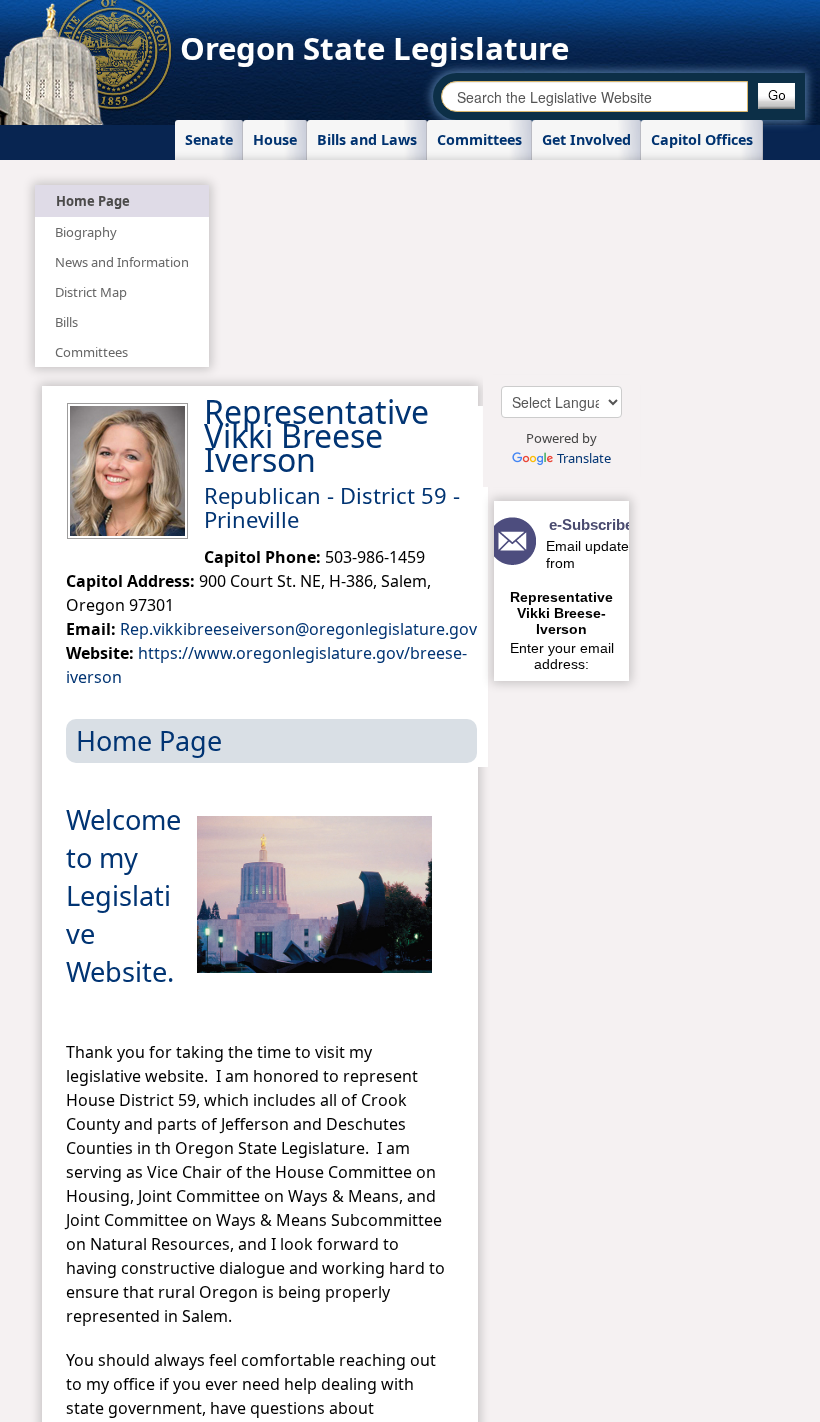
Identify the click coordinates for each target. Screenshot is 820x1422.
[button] (776, 96)
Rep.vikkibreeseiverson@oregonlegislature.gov (298, 629)
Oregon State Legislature (374, 48)
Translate (584, 458)
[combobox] (594, 96)
